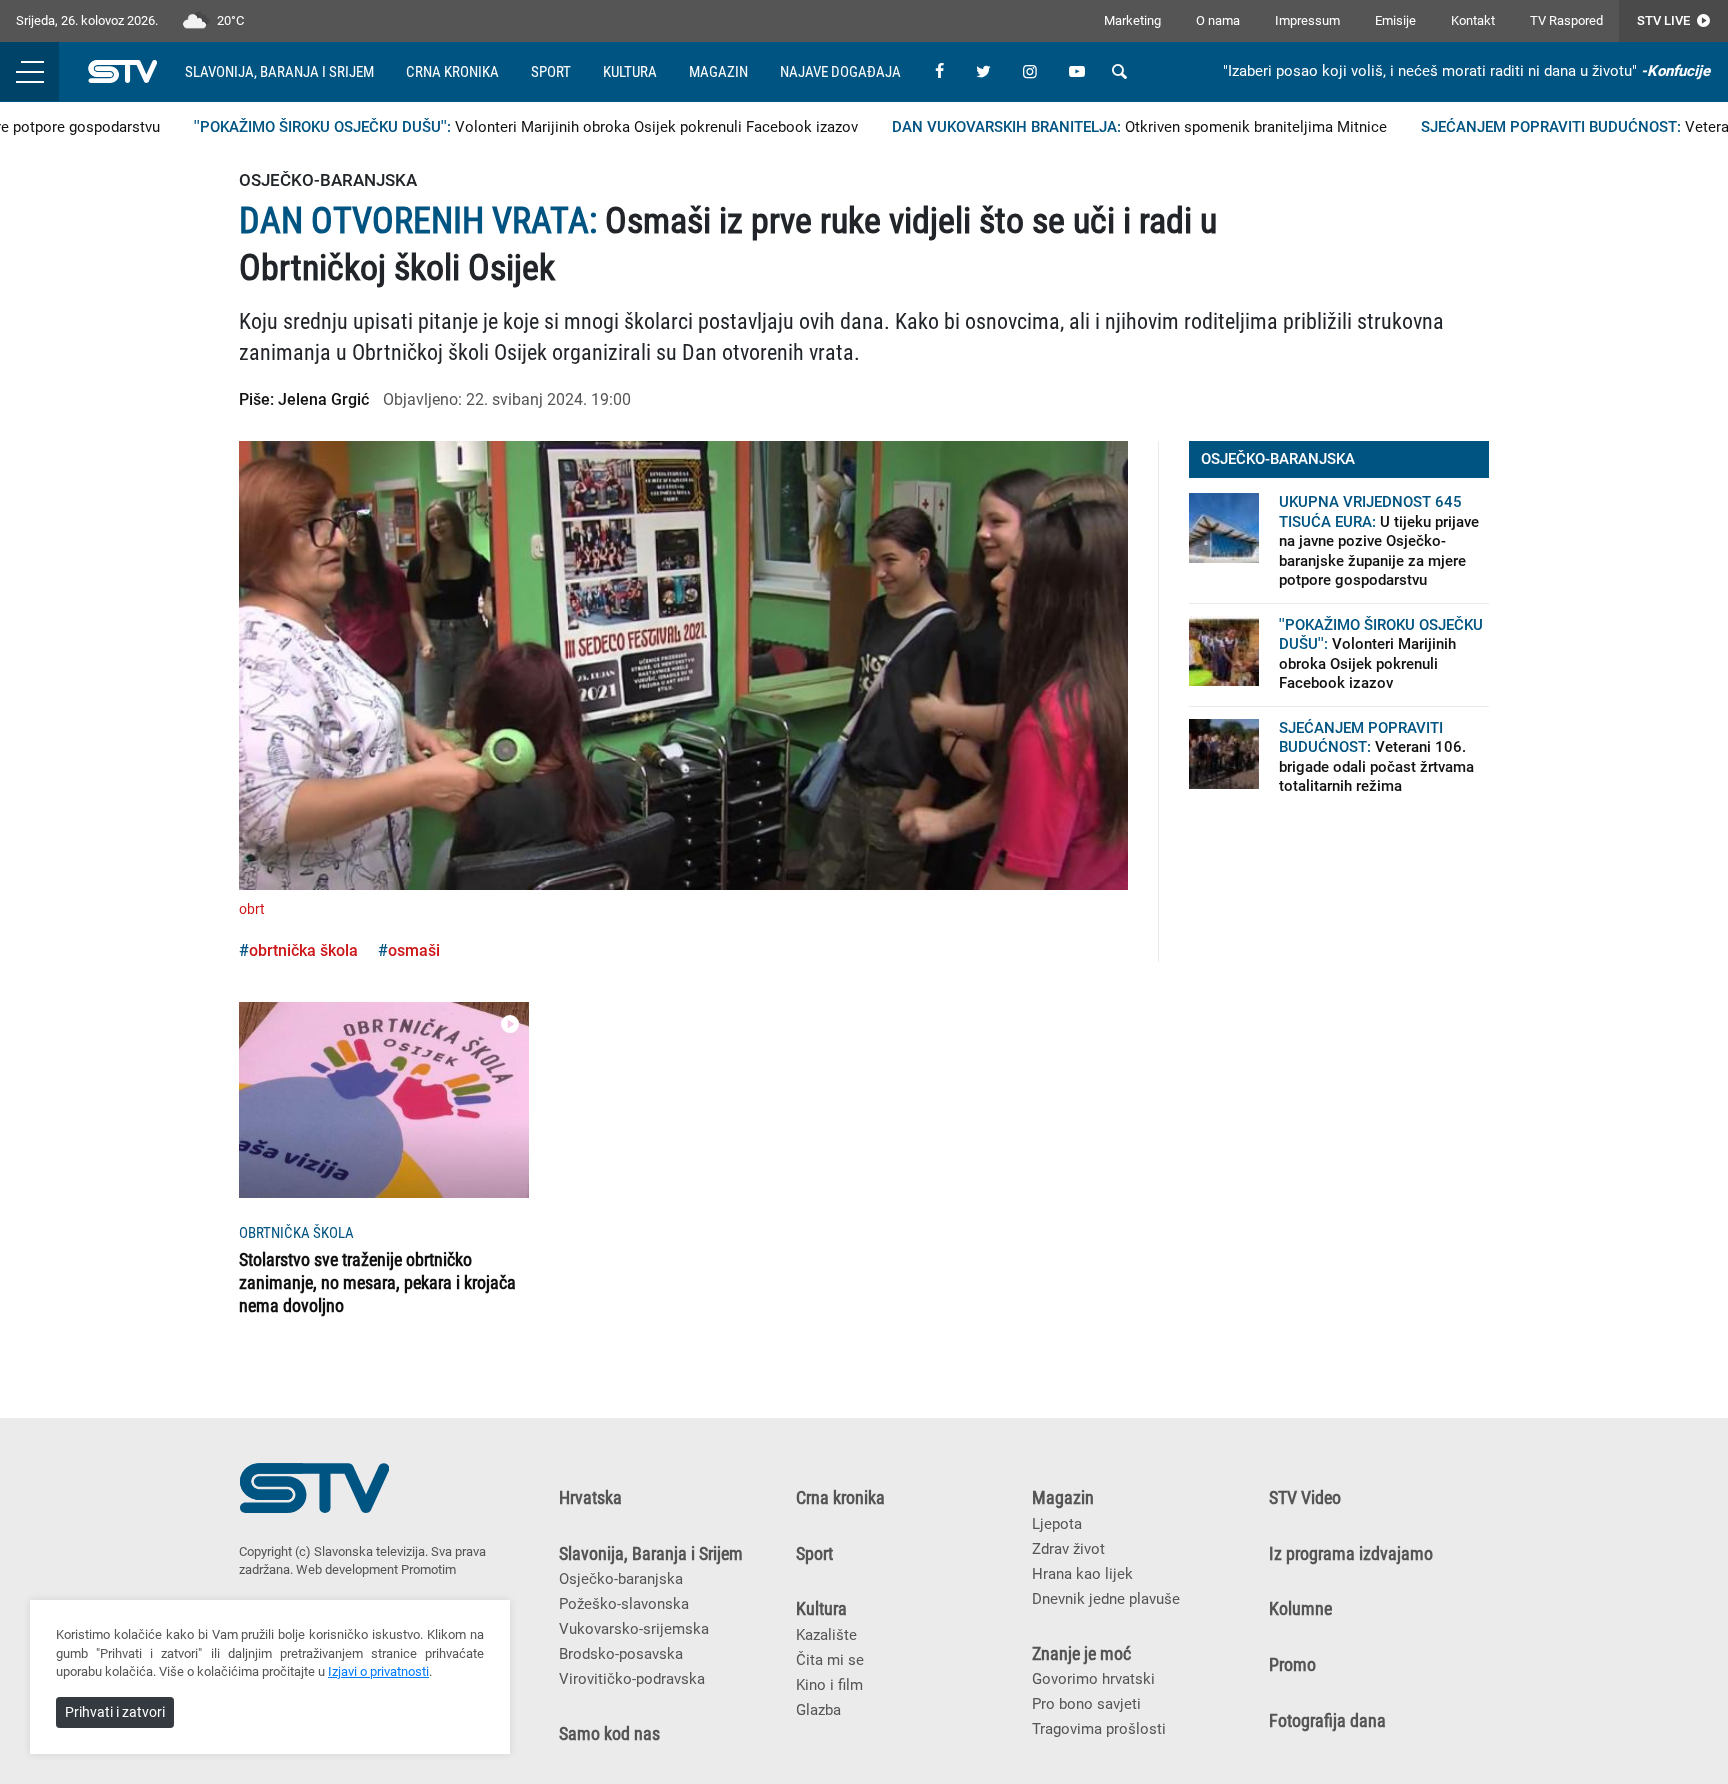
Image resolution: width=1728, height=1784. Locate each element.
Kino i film (829, 1685)
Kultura (630, 72)
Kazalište (826, 1635)
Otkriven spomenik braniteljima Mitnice (1103, 127)
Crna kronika (452, 72)
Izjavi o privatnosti (378, 1671)
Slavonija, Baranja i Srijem (279, 72)
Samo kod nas (609, 1734)
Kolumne (1300, 1609)
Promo (1292, 1665)
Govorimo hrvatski (1093, 1679)
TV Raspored (1566, 20)
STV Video (1305, 1498)
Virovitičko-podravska (632, 1679)
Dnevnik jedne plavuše (1106, 1599)
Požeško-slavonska (624, 1604)
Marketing (1132, 20)
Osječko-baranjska (621, 1579)
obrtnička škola (303, 950)
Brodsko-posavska (621, 1654)
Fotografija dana (1327, 1721)
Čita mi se (830, 1660)
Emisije (1395, 20)
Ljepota (1057, 1524)
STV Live (1665, 20)
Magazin (718, 72)
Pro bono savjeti (1086, 1704)
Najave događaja (840, 72)
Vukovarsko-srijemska (634, 1629)
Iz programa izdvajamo (1351, 1554)
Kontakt (1473, 20)
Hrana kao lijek (1082, 1574)
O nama (1218, 20)
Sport (551, 72)
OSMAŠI (414, 950)
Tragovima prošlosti (1099, 1729)
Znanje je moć (1081, 1654)
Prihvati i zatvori (115, 1712)
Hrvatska (590, 1498)
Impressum (1307, 20)
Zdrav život (1068, 1549)
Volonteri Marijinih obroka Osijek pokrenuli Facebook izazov (490, 127)
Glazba (818, 1710)
